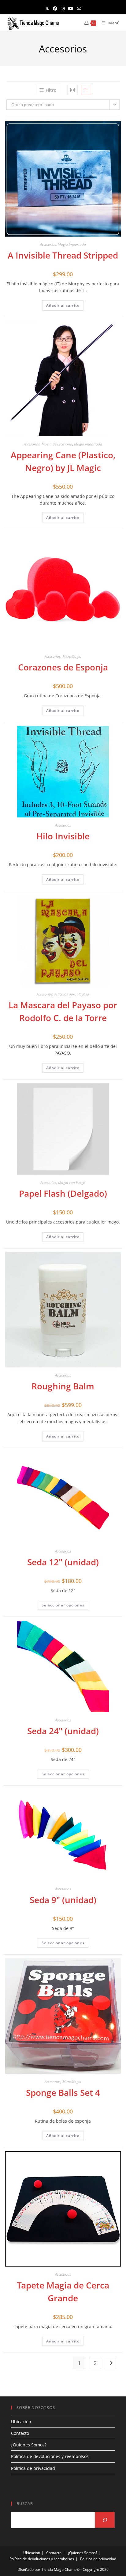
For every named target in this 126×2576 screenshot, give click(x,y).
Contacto (20, 2433)
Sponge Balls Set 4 (63, 2092)
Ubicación (21, 2422)
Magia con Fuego (72, 1183)
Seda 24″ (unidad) (63, 1731)
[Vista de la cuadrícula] (72, 90)
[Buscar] (105, 2520)
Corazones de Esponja (63, 667)
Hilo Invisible (63, 836)
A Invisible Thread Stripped (63, 255)
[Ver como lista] (86, 90)
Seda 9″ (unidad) (63, 1900)
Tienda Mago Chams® (60, 2569)
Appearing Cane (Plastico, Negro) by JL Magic (63, 461)
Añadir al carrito (63, 305)
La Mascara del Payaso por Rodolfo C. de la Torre (63, 1011)
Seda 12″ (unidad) (63, 1562)
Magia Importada (72, 244)
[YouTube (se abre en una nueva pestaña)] (71, 8)
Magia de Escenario (57, 444)
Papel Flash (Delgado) (63, 1193)
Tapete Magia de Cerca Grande (63, 2292)
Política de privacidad (33, 2468)
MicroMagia (72, 656)
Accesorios (48, 244)
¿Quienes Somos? (29, 2445)
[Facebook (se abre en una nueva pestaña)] (55, 8)
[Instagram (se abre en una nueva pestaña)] (63, 8)
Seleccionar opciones (63, 1605)
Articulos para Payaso (72, 994)
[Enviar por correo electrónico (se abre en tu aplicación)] (79, 8)
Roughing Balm (63, 1386)
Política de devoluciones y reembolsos (50, 2456)
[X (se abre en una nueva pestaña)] (47, 8)
